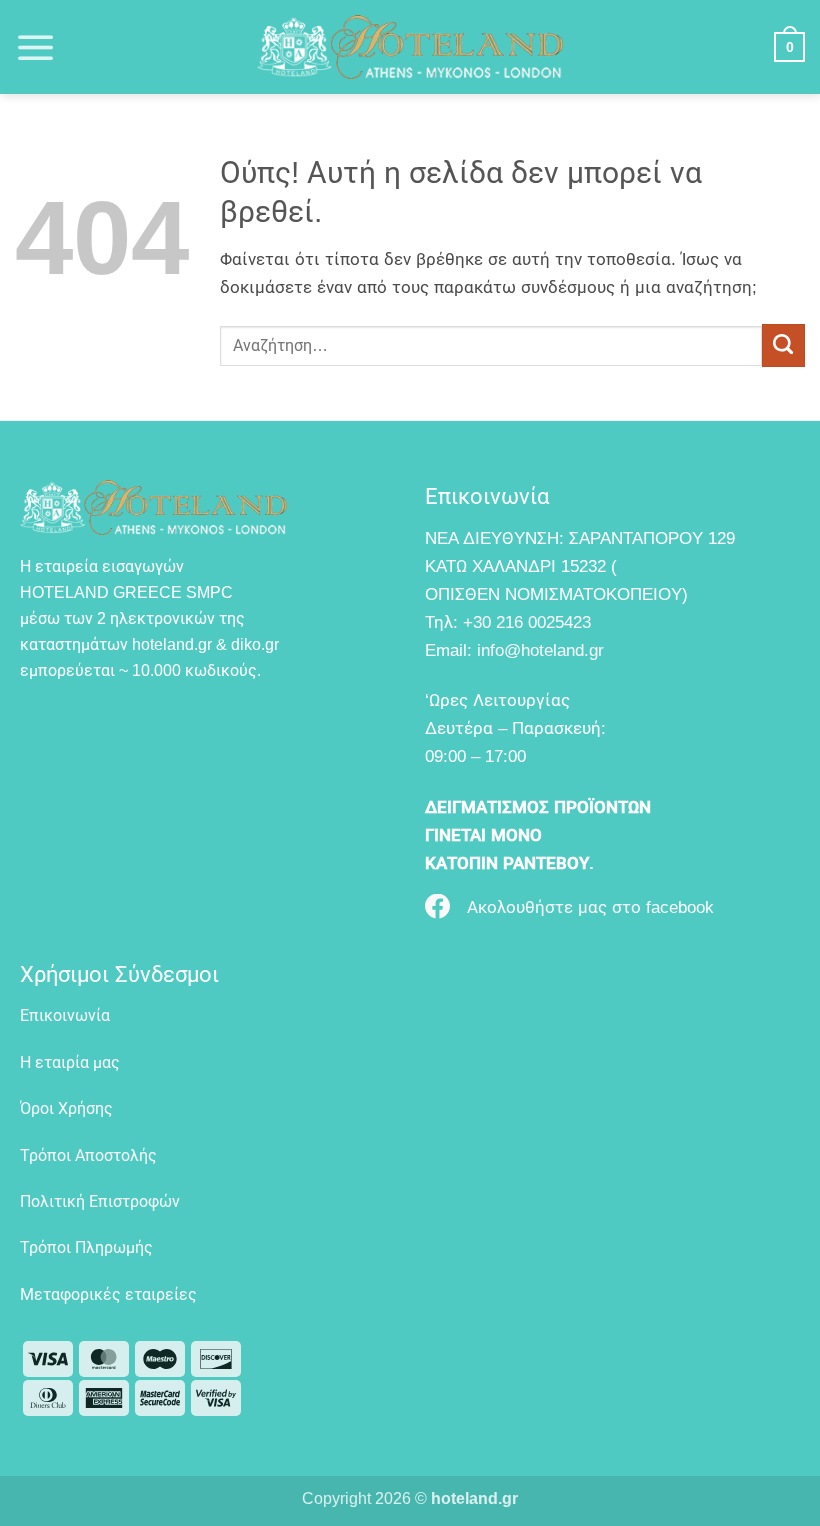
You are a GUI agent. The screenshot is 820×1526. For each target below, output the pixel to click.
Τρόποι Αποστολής (88, 1155)
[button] (36, 47)
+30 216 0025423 (527, 622)
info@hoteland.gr (540, 650)
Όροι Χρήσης (66, 1108)
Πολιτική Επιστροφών (100, 1201)
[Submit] (783, 345)
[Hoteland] (410, 47)
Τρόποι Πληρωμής (86, 1247)
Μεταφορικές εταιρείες (108, 1294)
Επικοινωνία (65, 1015)
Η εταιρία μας (70, 1062)
